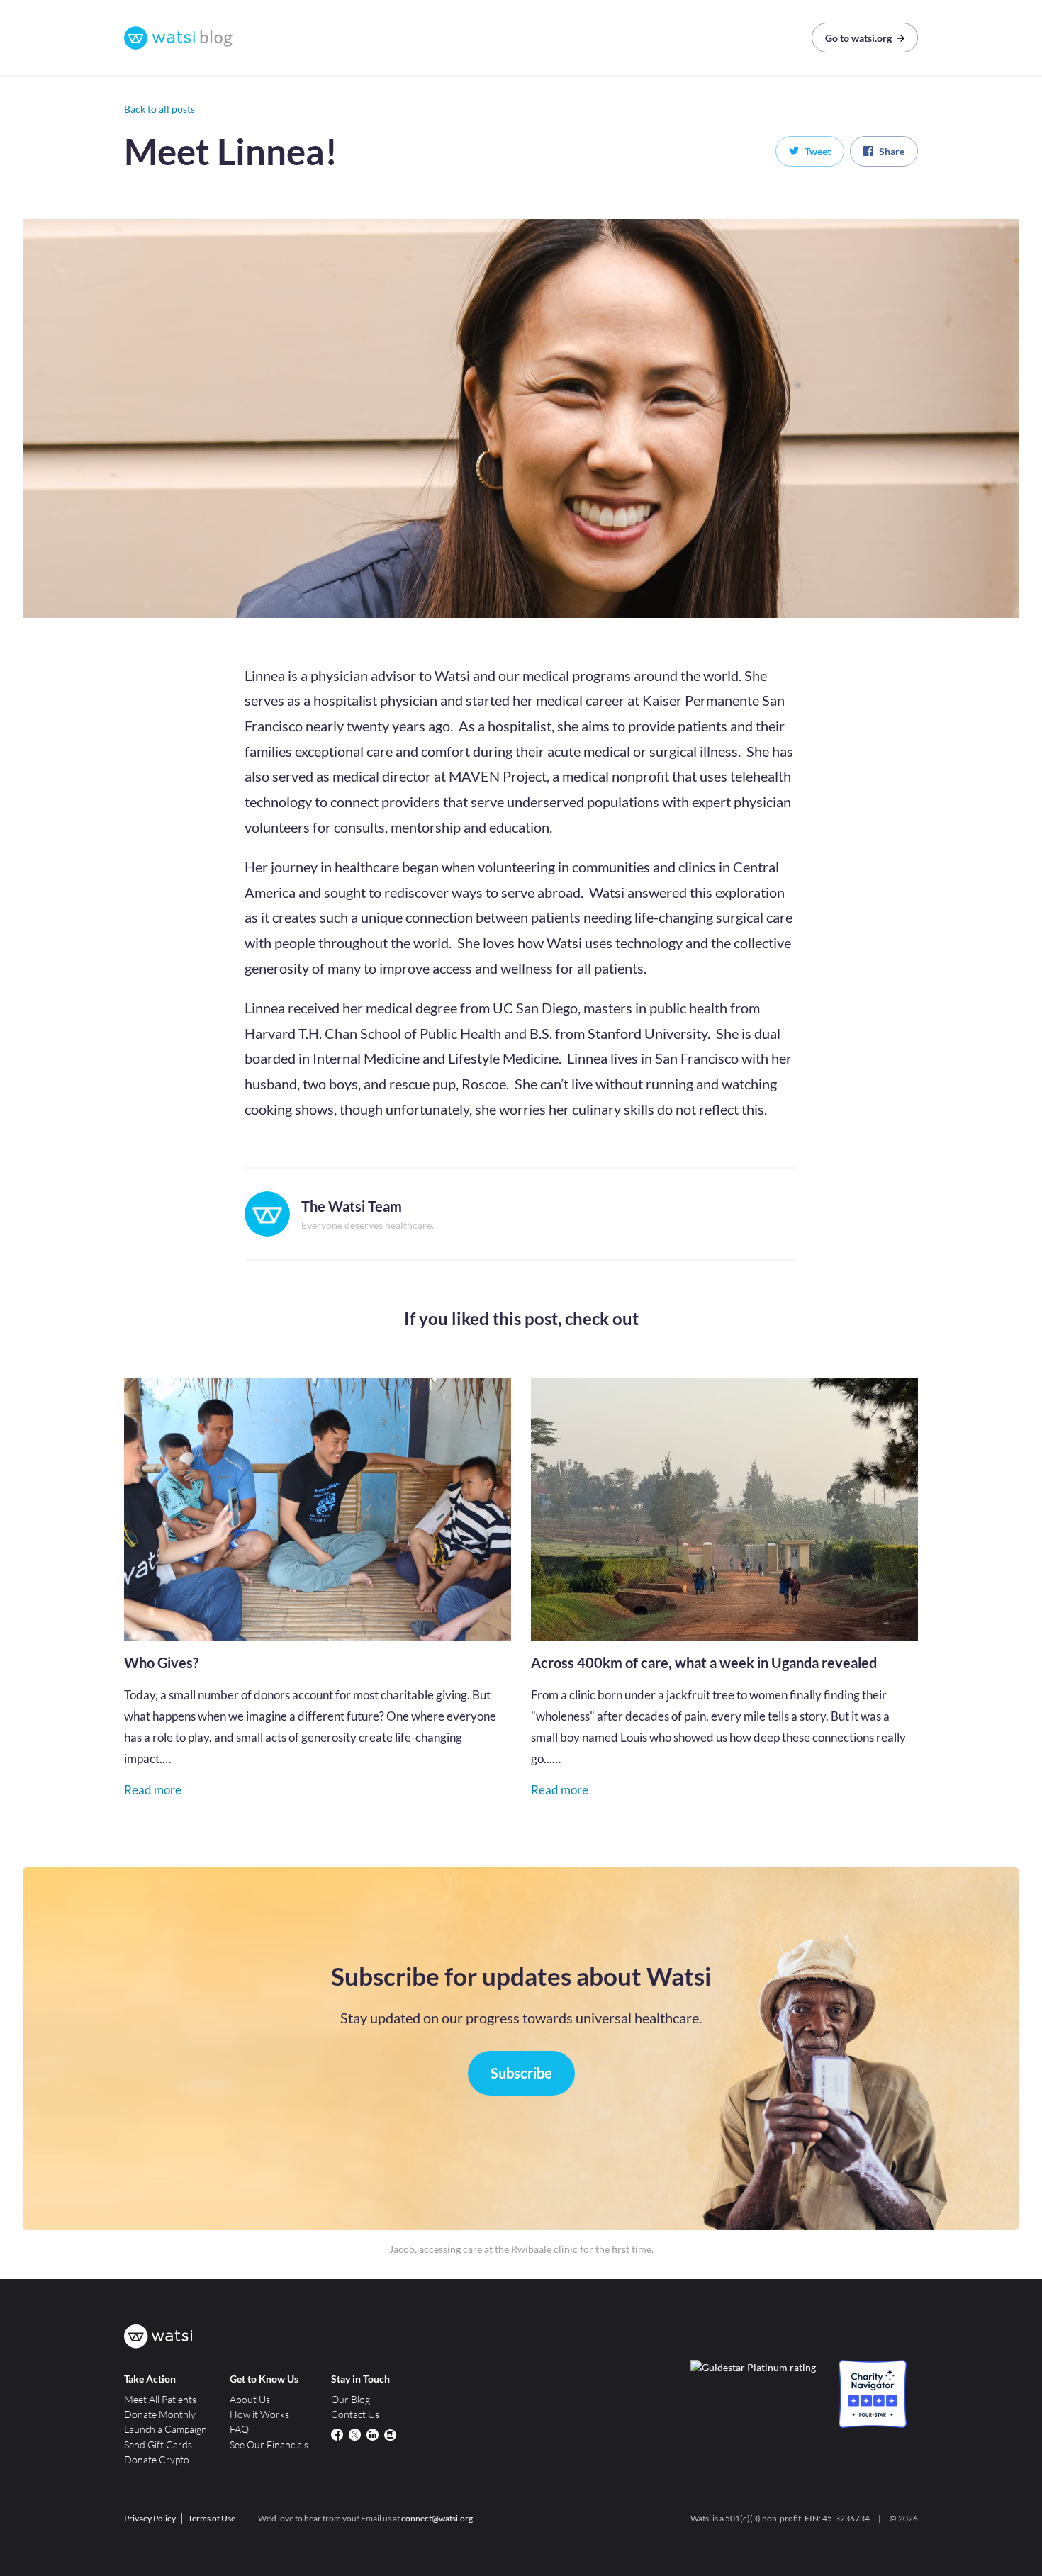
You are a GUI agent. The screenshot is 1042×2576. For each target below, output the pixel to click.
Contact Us (355, 2414)
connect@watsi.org (437, 2518)
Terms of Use (212, 2518)
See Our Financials (269, 2445)
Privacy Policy (150, 2518)
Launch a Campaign (166, 2429)
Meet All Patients (160, 2399)
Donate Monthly (160, 2414)
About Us (250, 2399)
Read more (153, 1790)
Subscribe (521, 2073)
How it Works (259, 2414)
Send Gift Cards (158, 2445)
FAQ (239, 2429)
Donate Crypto (157, 2459)
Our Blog (351, 2399)
